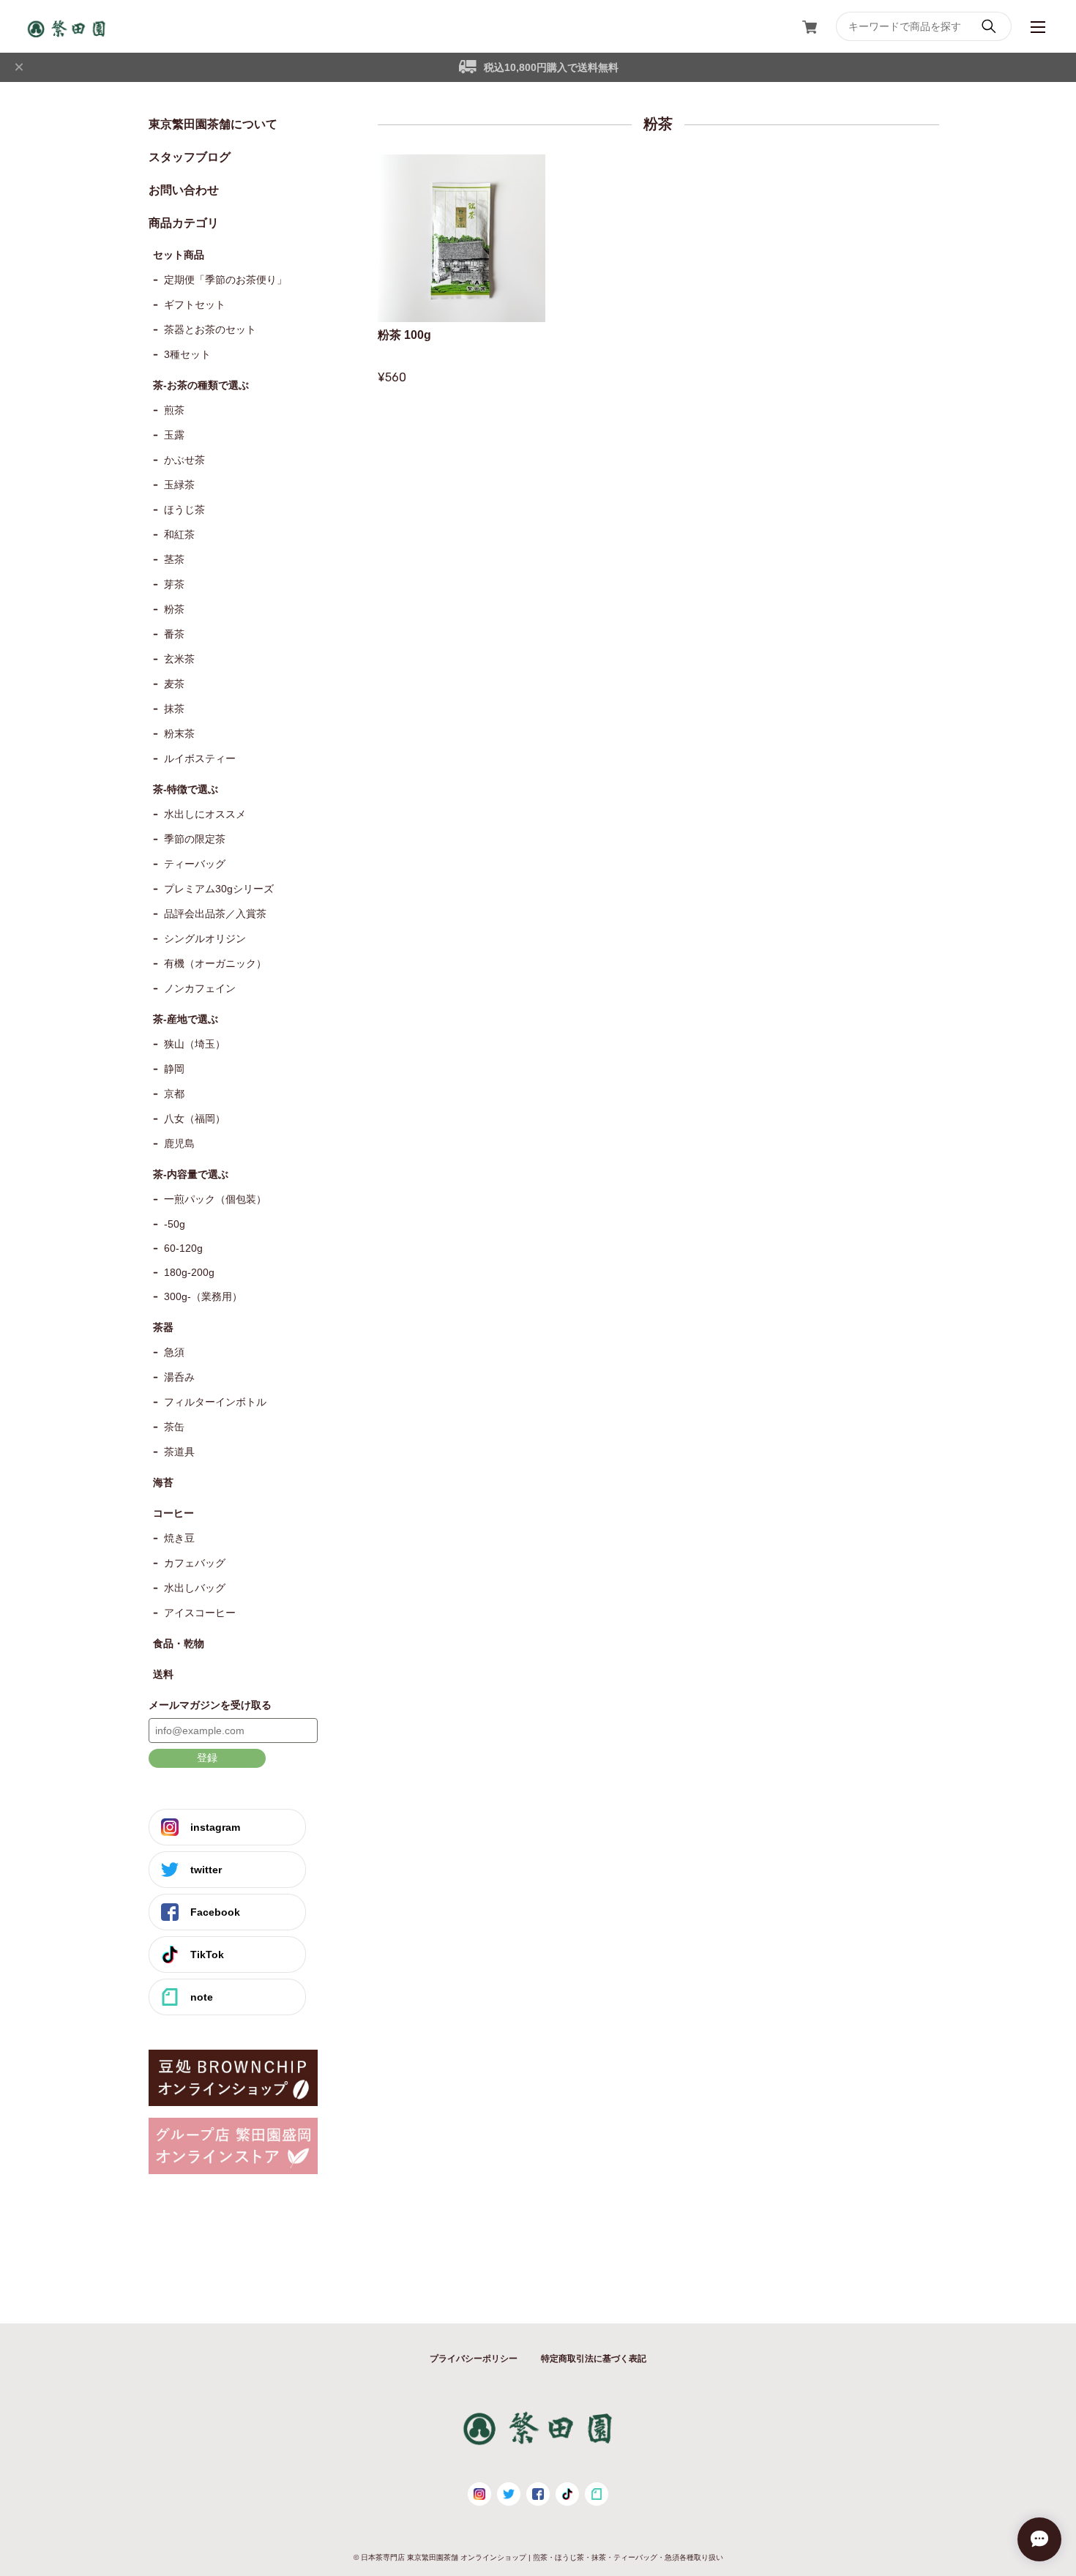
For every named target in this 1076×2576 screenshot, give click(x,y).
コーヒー (173, 1513)
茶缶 (174, 1427)
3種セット (187, 354)
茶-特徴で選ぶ (186, 789)
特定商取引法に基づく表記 (594, 2359)
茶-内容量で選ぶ (191, 1174)
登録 (207, 1758)
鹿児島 (179, 1143)
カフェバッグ (195, 1563)
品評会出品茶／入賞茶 (215, 914)
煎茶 (174, 410)
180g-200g (189, 1272)
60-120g (183, 1248)
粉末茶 (179, 733)
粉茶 (174, 609)
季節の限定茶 (195, 839)
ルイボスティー (200, 758)
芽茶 (174, 584)
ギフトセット (195, 305)
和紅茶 (179, 534)
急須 (174, 1352)
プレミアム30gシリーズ (219, 889)
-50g (175, 1224)
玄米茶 (179, 659)
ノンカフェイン (200, 988)
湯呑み (179, 1377)
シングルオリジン (205, 938)
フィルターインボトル (215, 1402)
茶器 (163, 1327)
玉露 (174, 435)
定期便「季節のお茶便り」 (225, 280)
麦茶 (174, 684)
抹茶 (174, 709)
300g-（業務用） (203, 1296)
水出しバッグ (195, 1588)
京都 (174, 1094)
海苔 (163, 1482)
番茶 (174, 634)
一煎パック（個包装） (215, 1199)
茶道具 (179, 1452)
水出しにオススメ (205, 814)
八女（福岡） (195, 1119)
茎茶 (174, 559)
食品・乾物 (179, 1643)
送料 (163, 1674)
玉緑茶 (179, 485)
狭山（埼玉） (195, 1044)
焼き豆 (179, 1538)
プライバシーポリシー (474, 2359)
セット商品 (179, 255)
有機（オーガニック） (215, 963)
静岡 (174, 1069)
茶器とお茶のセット (210, 329)
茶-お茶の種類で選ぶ (201, 385)
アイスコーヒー (200, 1613)
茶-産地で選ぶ (186, 1019)
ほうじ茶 (184, 509)
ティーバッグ (195, 864)
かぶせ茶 (184, 460)
